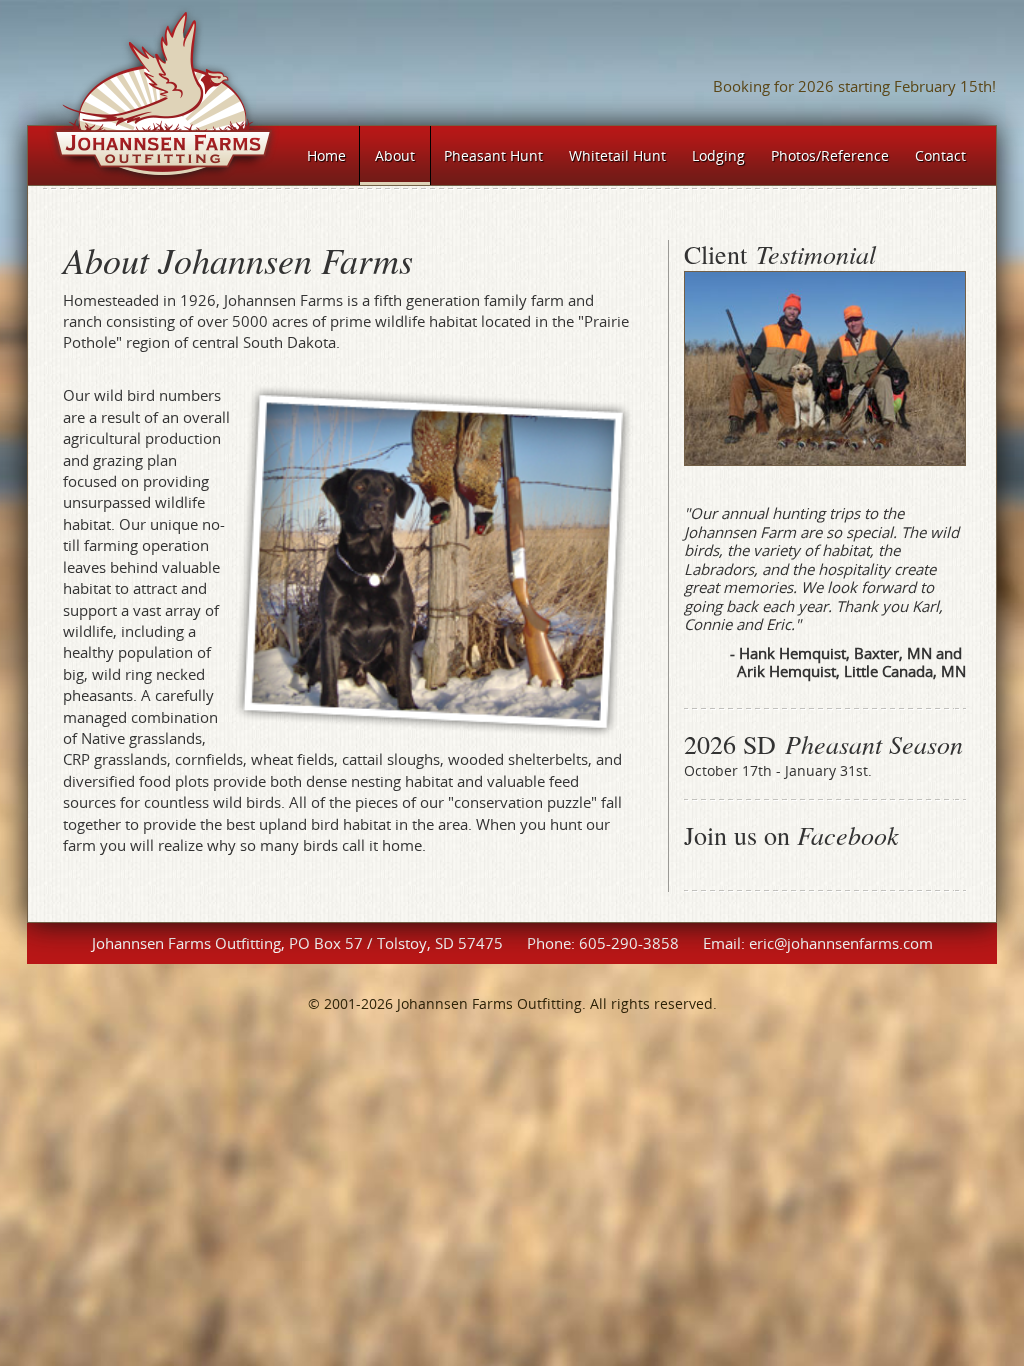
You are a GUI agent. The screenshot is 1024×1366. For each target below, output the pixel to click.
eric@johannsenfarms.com (841, 943)
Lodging (718, 155)
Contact (940, 155)
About (395, 155)
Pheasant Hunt (493, 155)
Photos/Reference (830, 155)
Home (326, 155)
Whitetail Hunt (617, 155)
